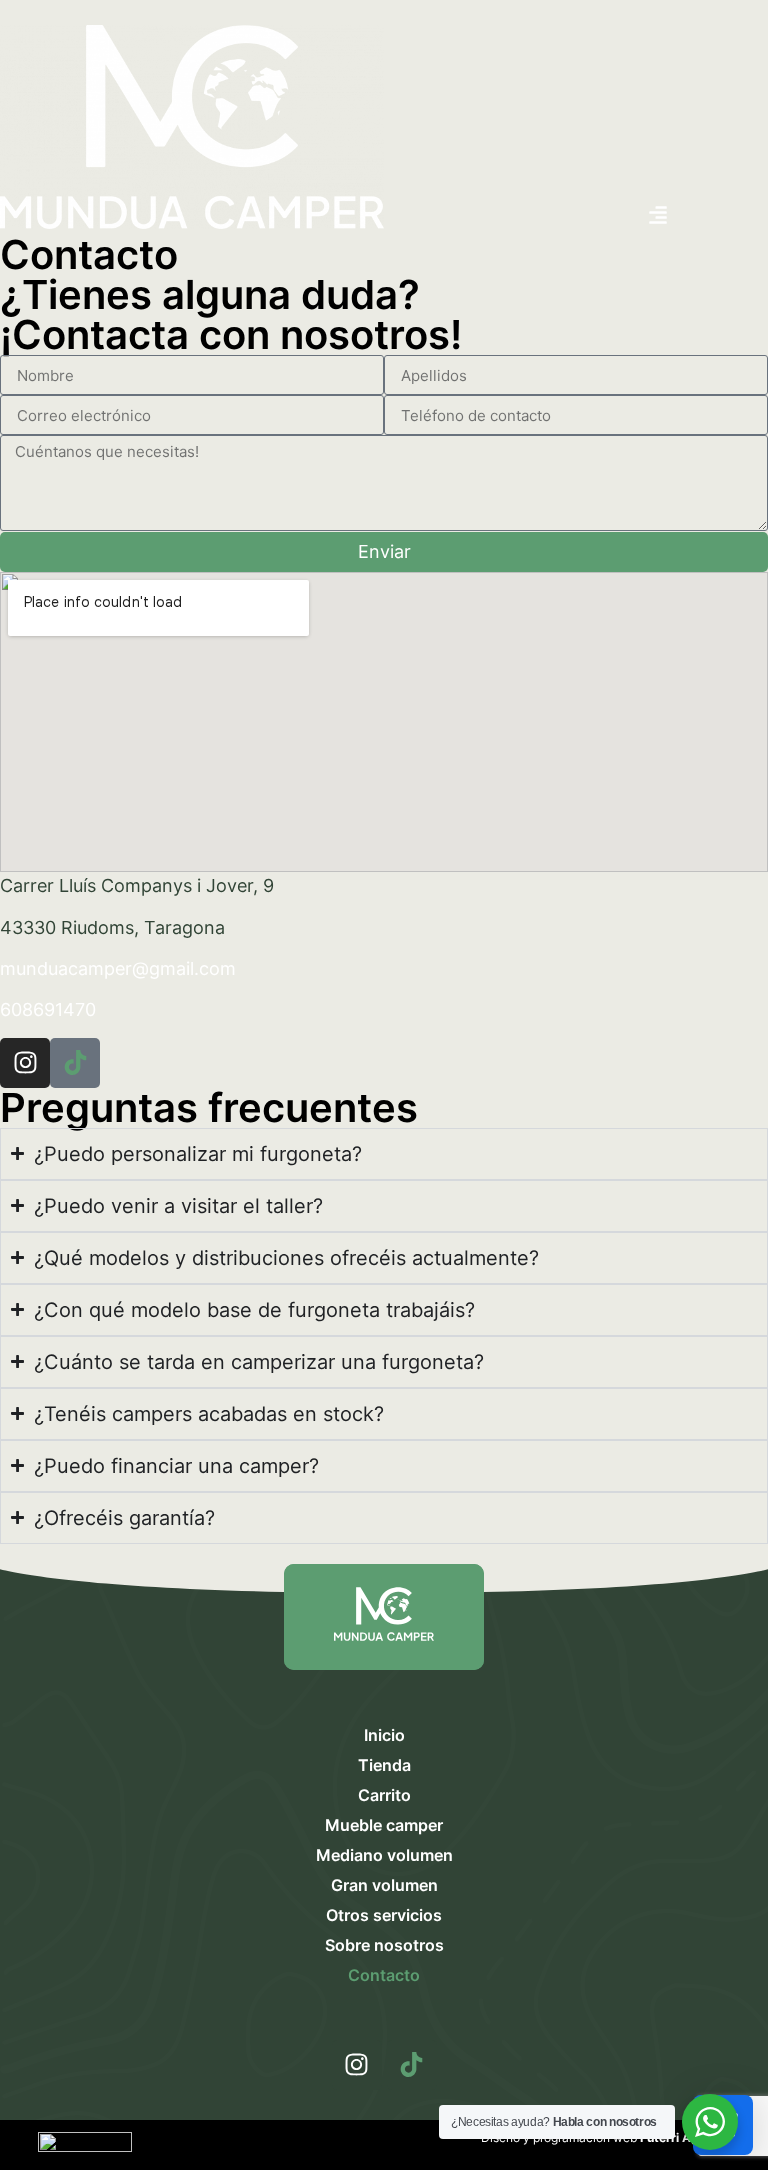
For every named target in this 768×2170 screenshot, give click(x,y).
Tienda (384, 1765)
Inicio (384, 1735)
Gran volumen (384, 1885)
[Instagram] (357, 2065)
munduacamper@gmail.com (118, 968)
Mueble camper (384, 1825)
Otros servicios (384, 1915)
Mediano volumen (384, 1855)
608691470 (48, 1009)
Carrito (384, 1795)
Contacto (384, 1975)
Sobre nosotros (384, 1945)
